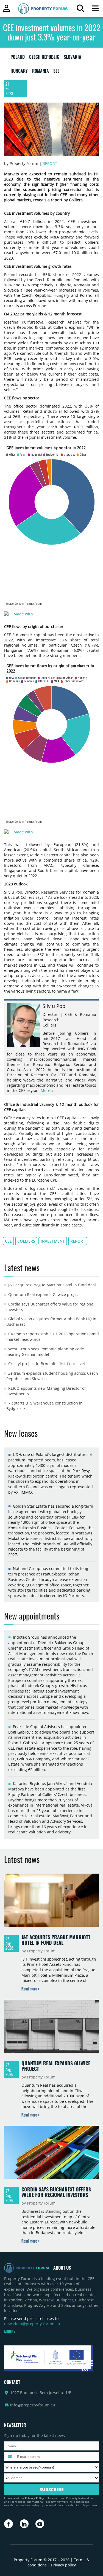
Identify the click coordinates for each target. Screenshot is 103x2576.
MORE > (10, 2332)
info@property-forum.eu (33, 2405)
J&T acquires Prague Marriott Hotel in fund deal (52, 1285)
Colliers (26, 1241)
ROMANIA (41, 72)
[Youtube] (40, 2524)
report (78, 1241)
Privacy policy (63, 2565)
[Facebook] (9, 2524)
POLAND (18, 58)
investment (53, 1241)
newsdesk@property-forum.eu (32, 2324)
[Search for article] (80, 10)
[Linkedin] (24, 2524)
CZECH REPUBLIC (44, 58)
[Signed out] (6, 11)
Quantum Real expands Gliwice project (44, 1294)
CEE (8, 1241)
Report (50, 163)
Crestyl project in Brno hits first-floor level (47, 1364)
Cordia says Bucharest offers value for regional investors (56, 2192)
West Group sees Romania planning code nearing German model (45, 1352)
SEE (56, 72)
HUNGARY (19, 72)
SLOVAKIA (73, 58)
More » (47, 1090)
